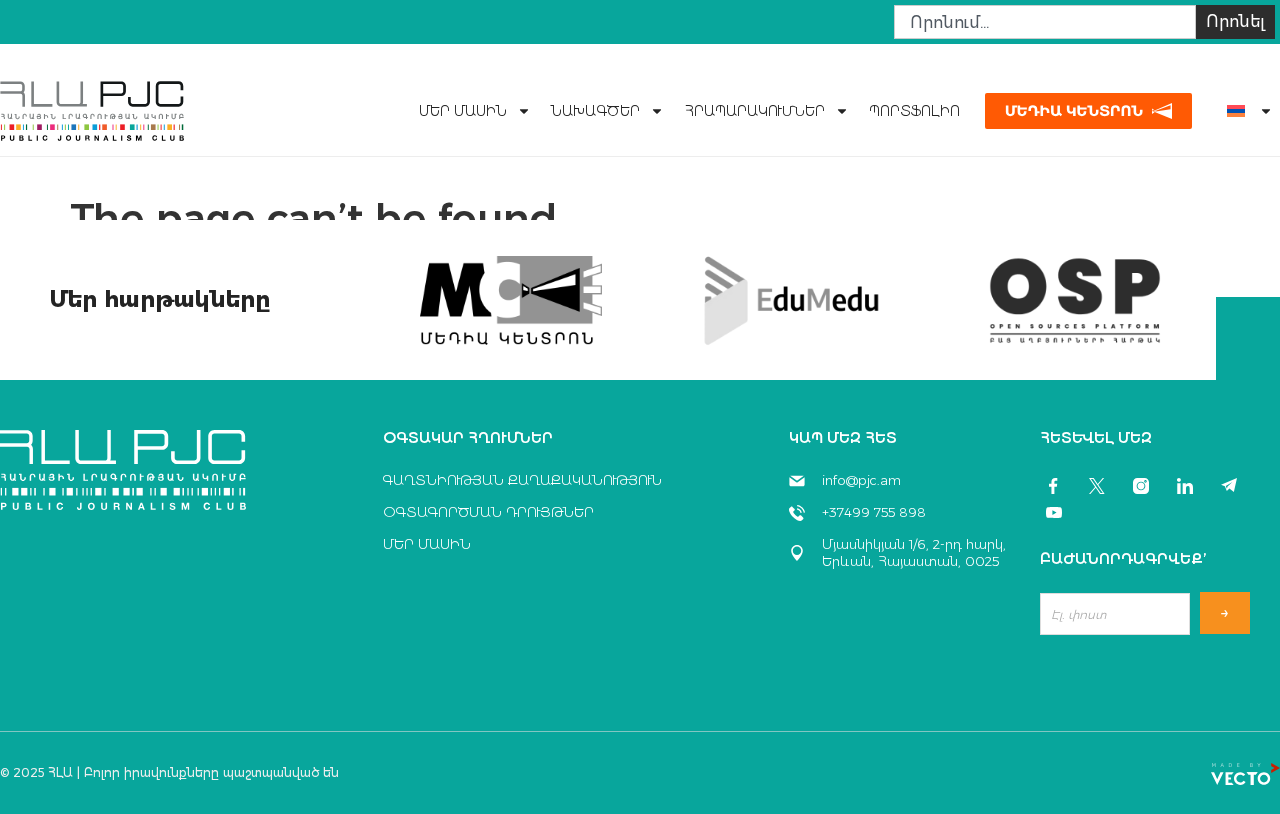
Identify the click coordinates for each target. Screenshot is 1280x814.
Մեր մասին (463, 111)
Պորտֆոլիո (914, 111)
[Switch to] (1241, 111)
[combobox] (1045, 22)
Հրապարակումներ (754, 111)
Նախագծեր (595, 111)
